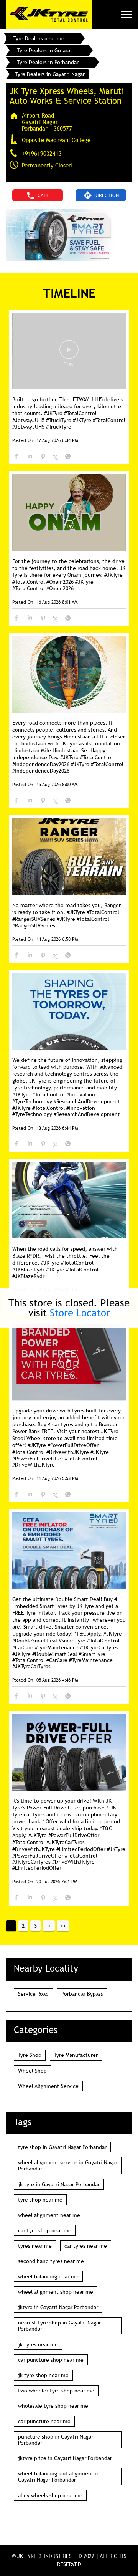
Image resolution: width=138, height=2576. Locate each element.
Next (49, 1926)
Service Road (33, 1994)
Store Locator (80, 1313)
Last (63, 1926)
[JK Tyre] (49, 14)
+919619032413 (42, 153)
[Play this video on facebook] (69, 353)
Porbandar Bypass (82, 1994)
